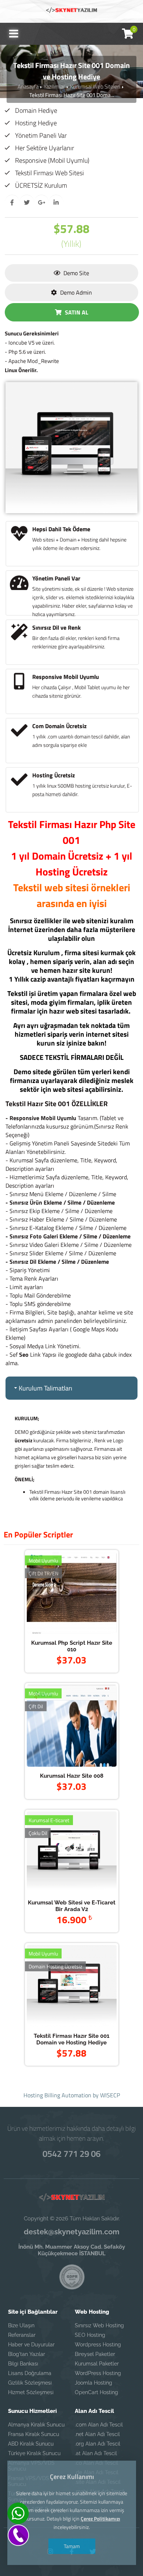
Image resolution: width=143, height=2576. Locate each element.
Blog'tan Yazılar (27, 2354)
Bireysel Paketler (95, 2354)
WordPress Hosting (98, 2373)
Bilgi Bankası (23, 2364)
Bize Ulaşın (21, 2325)
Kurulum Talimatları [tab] (45, 1388)
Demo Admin (75, 292)
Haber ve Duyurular (31, 2345)
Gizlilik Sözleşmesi (30, 2383)
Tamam (71, 2546)
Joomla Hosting (93, 2383)
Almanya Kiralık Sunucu (36, 2425)
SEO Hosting (90, 2335)
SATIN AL (76, 312)
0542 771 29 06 (71, 2154)
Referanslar (22, 2335)
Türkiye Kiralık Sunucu (34, 2453)
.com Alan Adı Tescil (99, 2425)
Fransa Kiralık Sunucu (34, 2434)
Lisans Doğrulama (30, 2373)
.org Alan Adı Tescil (98, 2444)
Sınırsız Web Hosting (99, 2325)
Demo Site (76, 273)
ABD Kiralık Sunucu (31, 2444)
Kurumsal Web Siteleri (95, 87)
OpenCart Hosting (96, 2392)
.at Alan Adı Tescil (96, 2453)
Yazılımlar (54, 87)
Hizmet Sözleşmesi (31, 2392)
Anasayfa (28, 87)
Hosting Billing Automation (57, 2095)
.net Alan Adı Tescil (97, 2434)
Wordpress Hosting (98, 2345)
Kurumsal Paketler (97, 2364)
